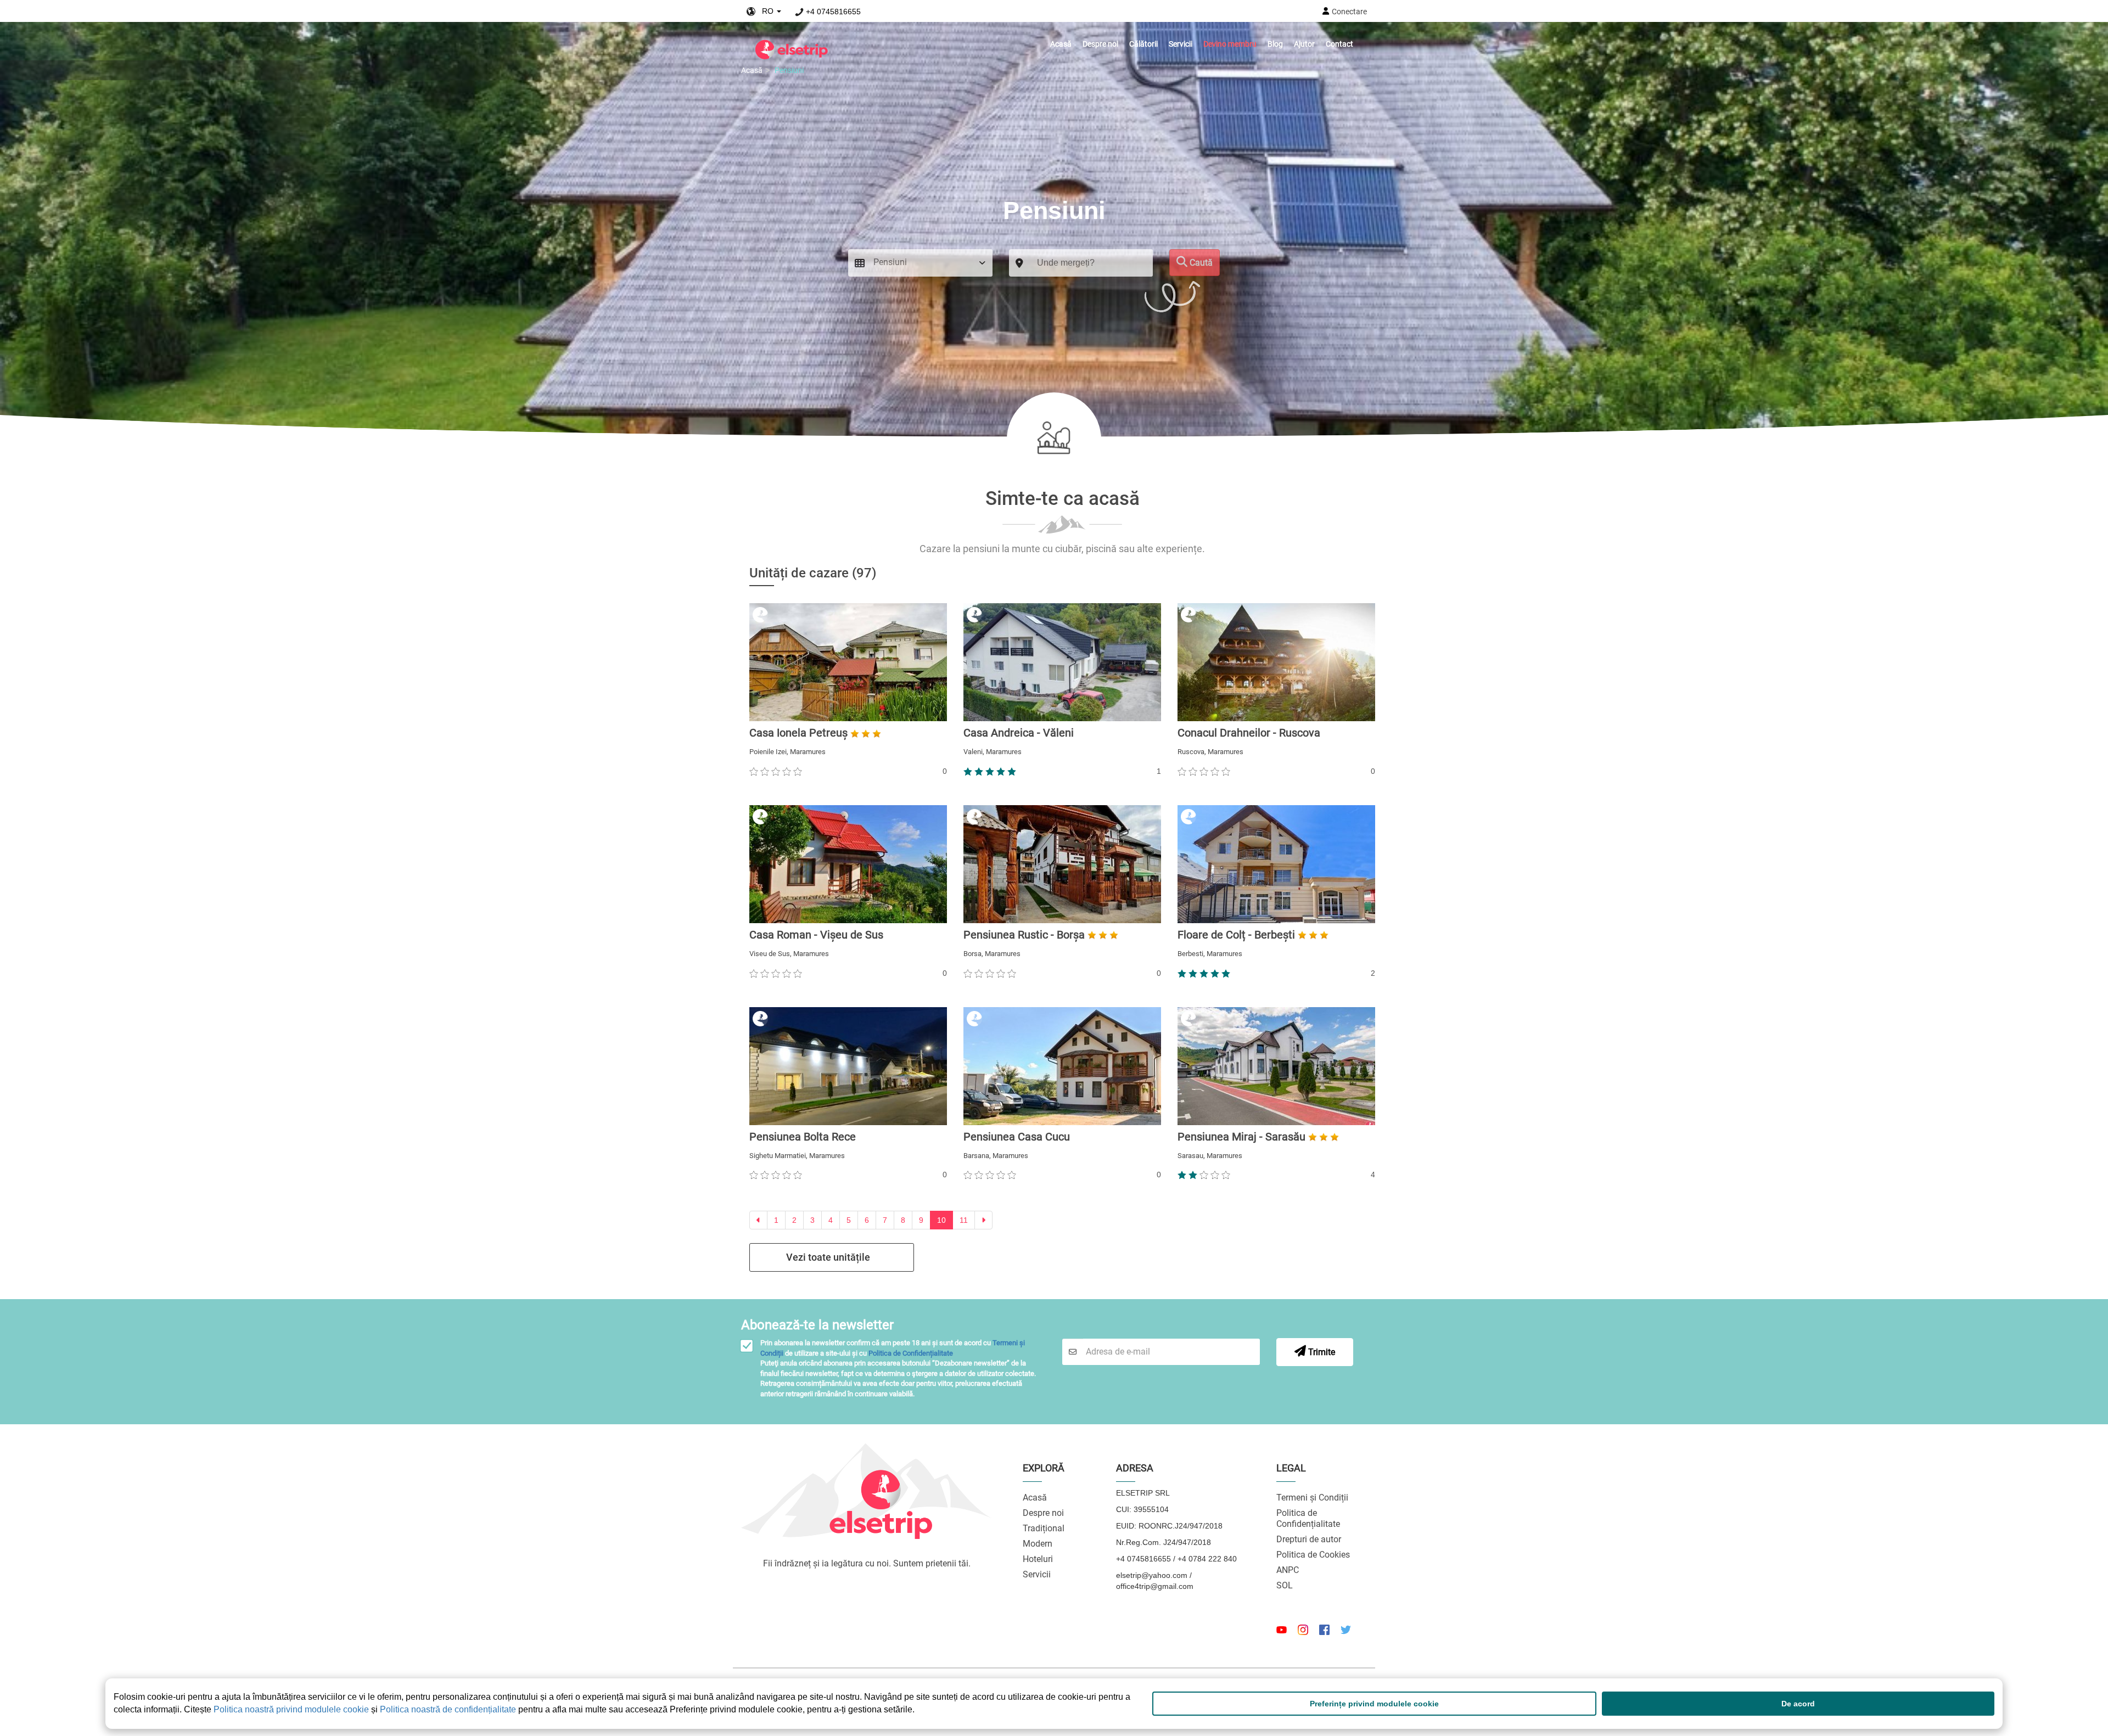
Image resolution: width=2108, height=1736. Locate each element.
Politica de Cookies (1313, 1555)
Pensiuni (789, 70)
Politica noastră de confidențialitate (448, 1709)
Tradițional (1044, 1528)
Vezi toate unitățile (828, 1257)
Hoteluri (1038, 1559)
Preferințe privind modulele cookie (1374, 1704)
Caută (1200, 263)
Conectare (1349, 12)
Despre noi (1100, 44)
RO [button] (766, 11)
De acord (1798, 1704)
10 (941, 1220)
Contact (1339, 44)
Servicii (1181, 44)
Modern (1038, 1544)
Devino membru (1230, 44)
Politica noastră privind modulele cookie (291, 1709)
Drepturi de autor (1309, 1539)
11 (964, 1220)
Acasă (1061, 44)
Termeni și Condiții (1312, 1498)
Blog (1275, 44)
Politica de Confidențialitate (911, 1353)
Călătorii (1143, 44)
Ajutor (1304, 44)
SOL (1285, 1585)
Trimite (1321, 1352)
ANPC (1288, 1570)
